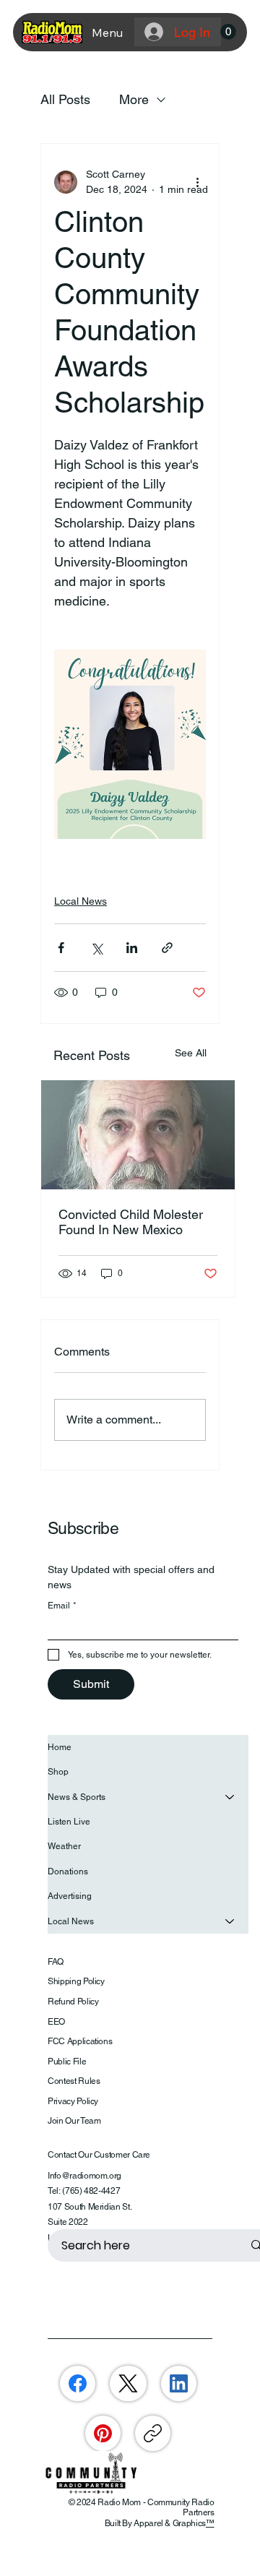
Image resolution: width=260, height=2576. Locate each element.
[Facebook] (78, 2383)
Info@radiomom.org (84, 2176)
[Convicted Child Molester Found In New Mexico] (138, 1135)
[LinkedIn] (179, 2383)
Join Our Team (74, 2121)
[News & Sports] (230, 1797)
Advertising (70, 1896)
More (134, 99)
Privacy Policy (73, 2101)
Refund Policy (73, 2002)
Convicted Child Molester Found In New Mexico (131, 1222)
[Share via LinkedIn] (132, 948)
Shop (58, 1772)
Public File (67, 2062)
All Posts (65, 99)
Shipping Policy (76, 1981)
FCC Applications (80, 2041)
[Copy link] (153, 2433)
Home (60, 1747)
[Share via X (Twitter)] (96, 948)
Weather (64, 1846)
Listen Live (69, 1822)
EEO (56, 2022)
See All (191, 1053)
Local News (81, 901)
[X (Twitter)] (128, 2383)
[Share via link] (167, 948)
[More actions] (197, 182)
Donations (68, 1871)
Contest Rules (74, 2081)
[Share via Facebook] (61, 948)
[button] (228, 32)
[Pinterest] (103, 2433)
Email (62, 1606)
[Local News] (230, 1921)
